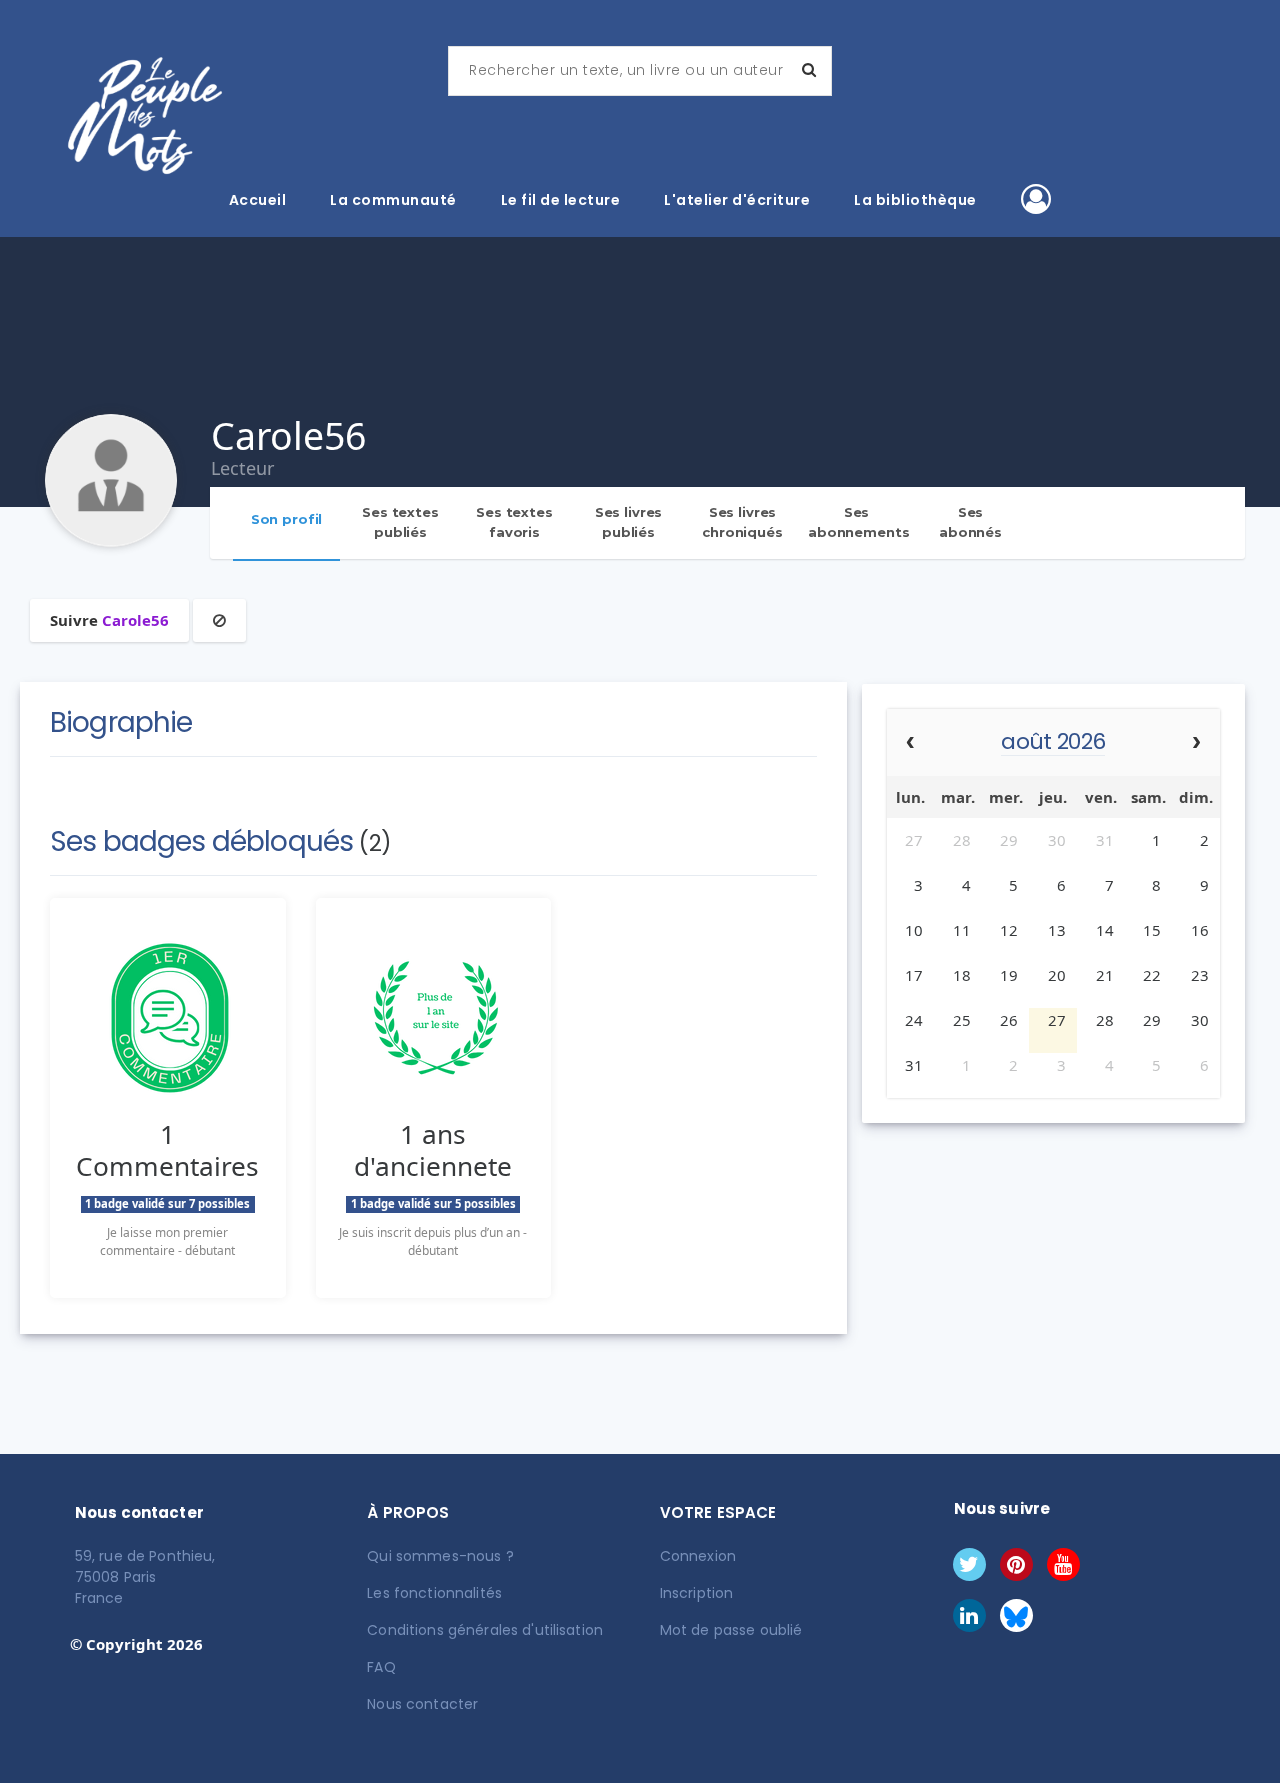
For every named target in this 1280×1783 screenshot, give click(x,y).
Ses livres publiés (629, 522)
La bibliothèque (915, 200)
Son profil (287, 519)
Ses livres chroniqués (742, 522)
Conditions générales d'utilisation (485, 1630)
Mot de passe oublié (731, 1630)
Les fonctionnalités (434, 1593)
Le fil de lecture (561, 200)
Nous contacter (422, 1704)
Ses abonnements (859, 522)
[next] (1196, 743)
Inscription (697, 1593)
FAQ (381, 1667)
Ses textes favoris (514, 522)
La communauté (393, 200)
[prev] (910, 743)
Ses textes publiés (400, 522)
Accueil (258, 200)
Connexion (698, 1556)
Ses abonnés (970, 522)
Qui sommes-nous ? (440, 1556)
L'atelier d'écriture (737, 200)
